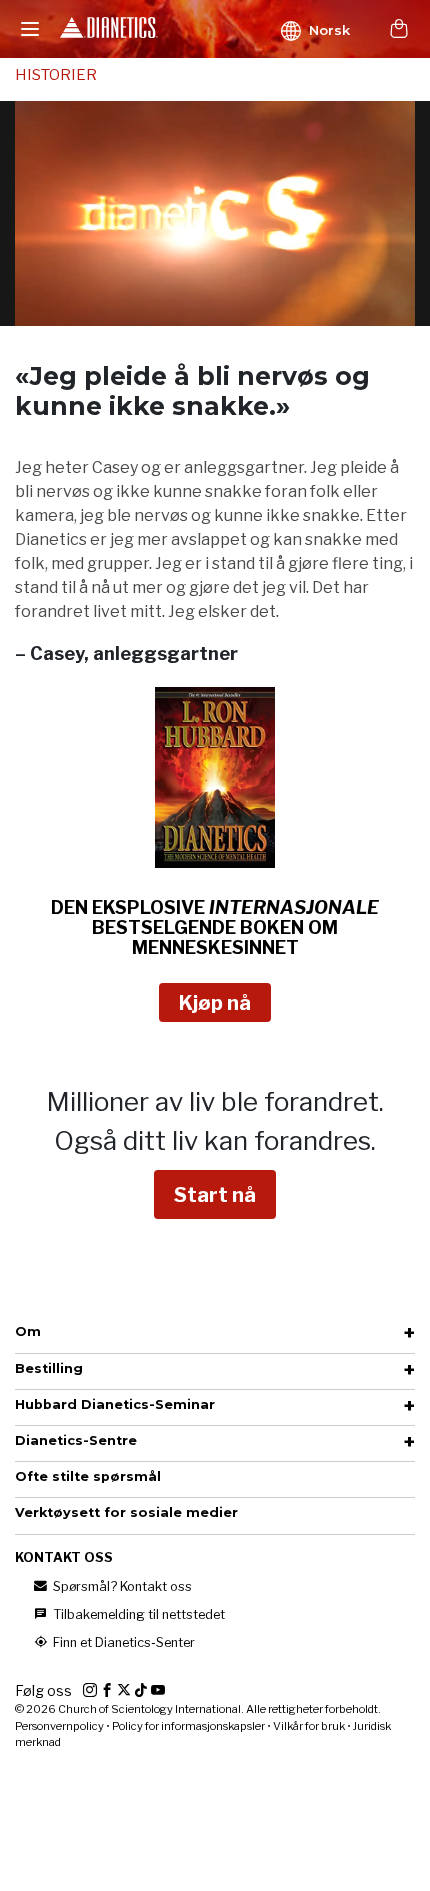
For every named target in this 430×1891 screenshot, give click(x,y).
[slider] (193, 310)
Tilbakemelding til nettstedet (137, 1614)
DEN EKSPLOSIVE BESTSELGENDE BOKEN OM (215, 927)
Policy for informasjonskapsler (188, 1726)
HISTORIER (56, 75)
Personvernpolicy (59, 1726)
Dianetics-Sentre (76, 1440)
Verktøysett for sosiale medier (126, 1512)
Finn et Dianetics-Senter (122, 1642)
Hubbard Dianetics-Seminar (115, 1404)
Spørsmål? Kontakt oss (121, 1586)
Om (28, 1331)
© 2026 (198, 1709)
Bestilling (49, 1368)
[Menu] (30, 29)
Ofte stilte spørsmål (88, 1476)
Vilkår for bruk (309, 1726)
